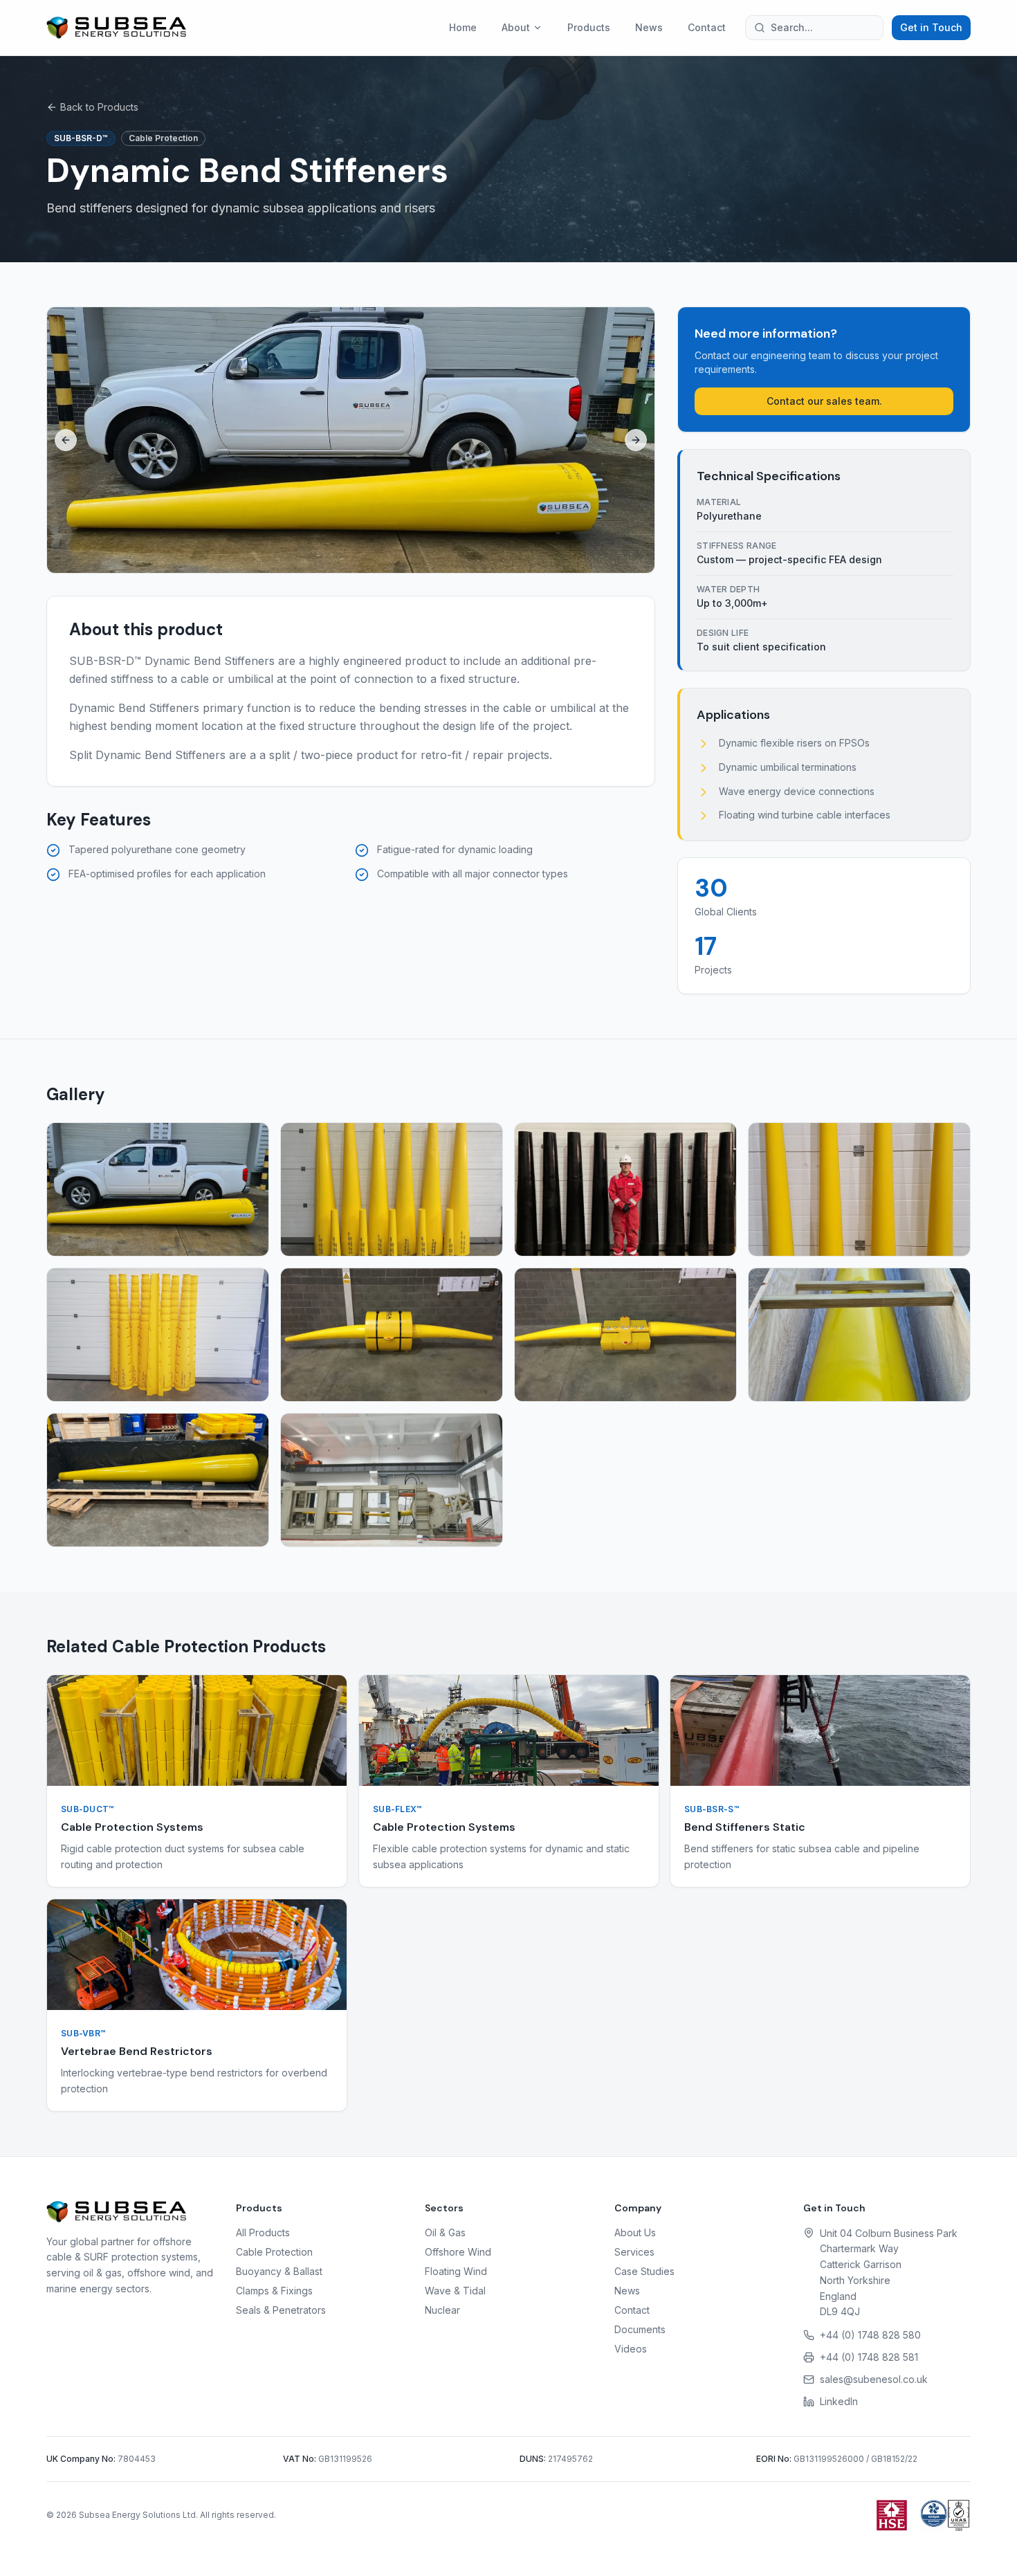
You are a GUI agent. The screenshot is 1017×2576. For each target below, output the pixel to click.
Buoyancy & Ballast (279, 2271)
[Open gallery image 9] (158, 1480)
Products (589, 27)
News (649, 27)
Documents (640, 2329)
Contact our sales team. (824, 401)
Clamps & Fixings (274, 2291)
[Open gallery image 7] (625, 1335)
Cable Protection (274, 2252)
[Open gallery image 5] (158, 1335)
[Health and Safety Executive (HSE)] (892, 2515)
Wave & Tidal (455, 2291)
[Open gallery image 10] (392, 1480)
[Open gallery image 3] (625, 1189)
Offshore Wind (458, 2252)
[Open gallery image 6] (392, 1335)
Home (463, 27)
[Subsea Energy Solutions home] (116, 28)
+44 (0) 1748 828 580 (870, 2335)
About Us (635, 2232)
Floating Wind (456, 2271)
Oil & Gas (445, 2232)
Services (634, 2252)
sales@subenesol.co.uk (874, 2379)
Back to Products (99, 107)
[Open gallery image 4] (859, 1189)
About (516, 27)
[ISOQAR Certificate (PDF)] (945, 2515)
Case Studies (644, 2271)
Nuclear (442, 2310)
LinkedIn (839, 2401)
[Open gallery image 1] (158, 1189)
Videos (631, 2349)
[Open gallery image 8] (859, 1335)
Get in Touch (931, 27)
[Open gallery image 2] (392, 1189)
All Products (263, 2232)
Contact (707, 27)
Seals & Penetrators (281, 2310)
